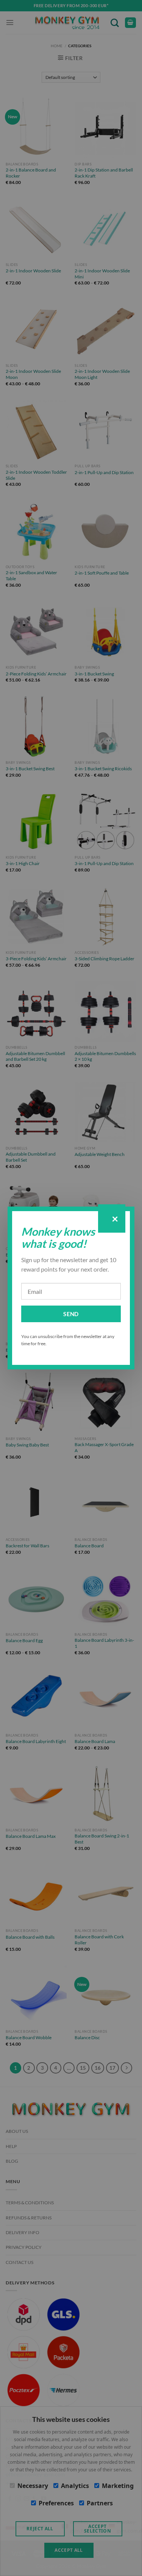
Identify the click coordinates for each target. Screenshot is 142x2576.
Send (71, 1314)
